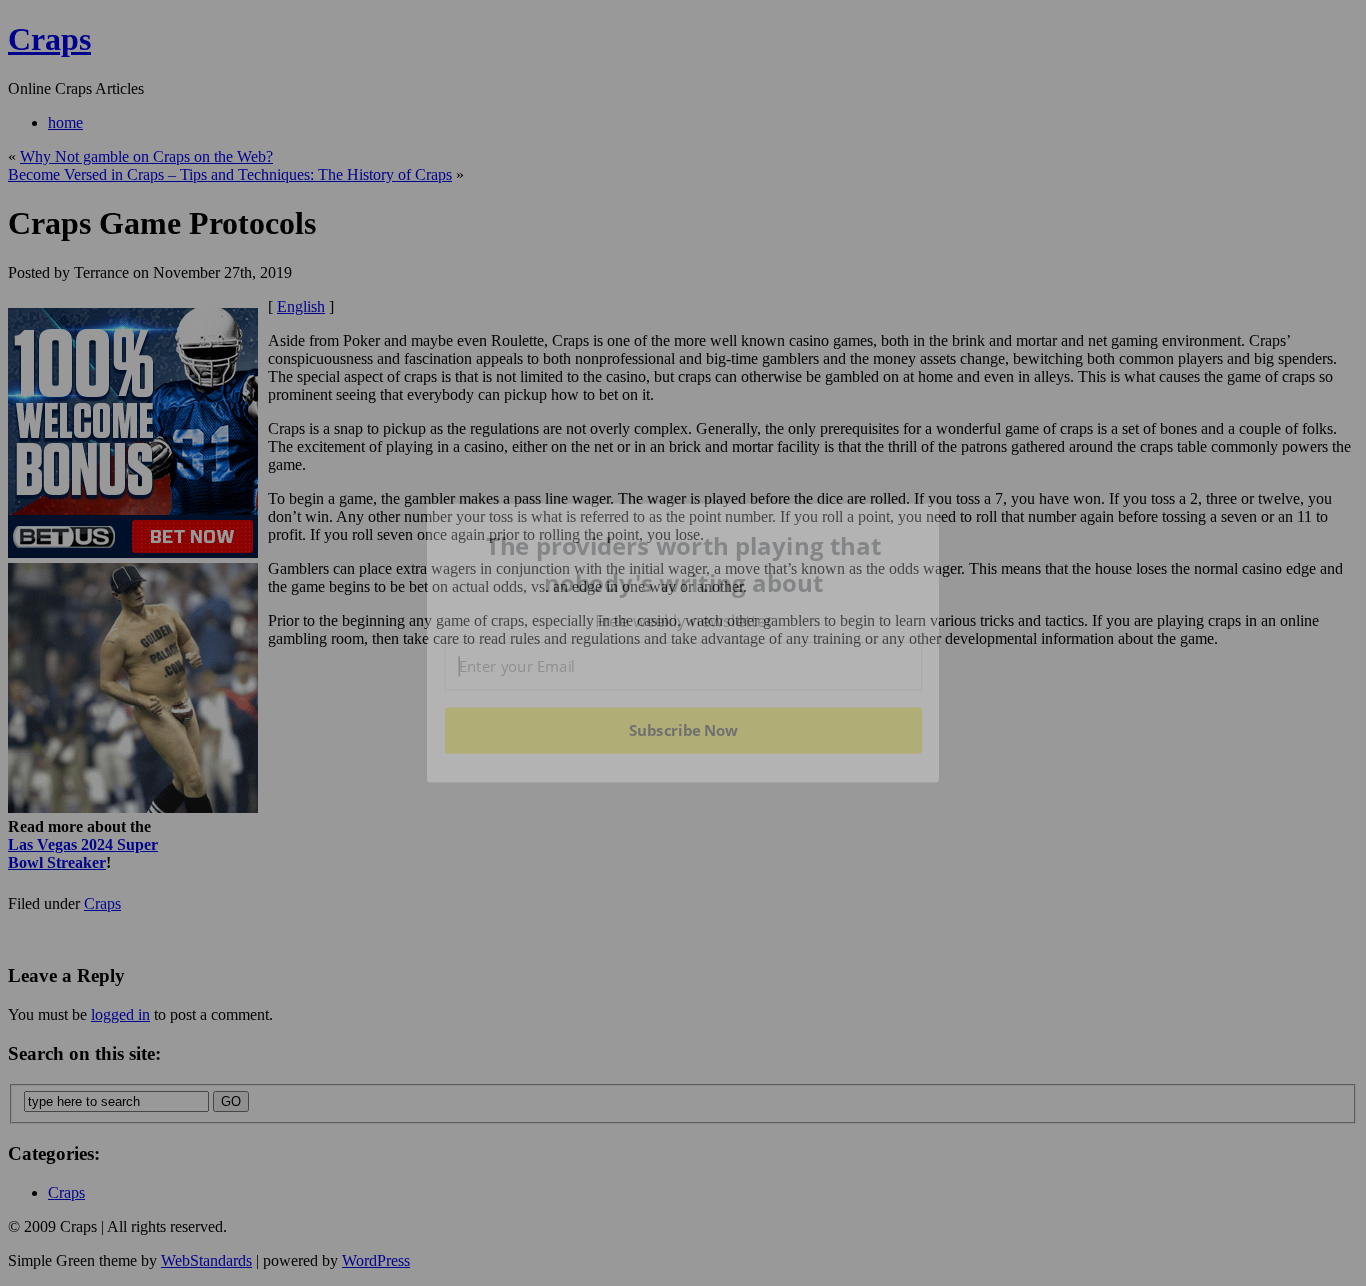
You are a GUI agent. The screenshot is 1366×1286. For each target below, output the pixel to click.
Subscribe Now (683, 730)
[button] (684, 564)
